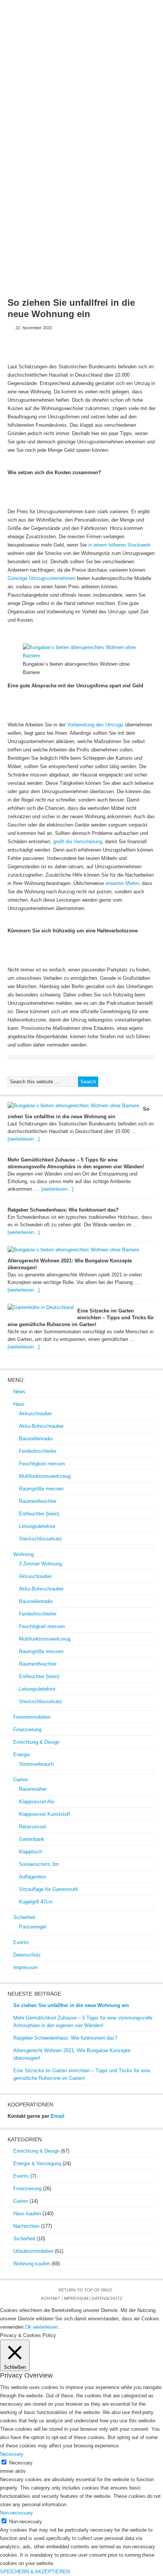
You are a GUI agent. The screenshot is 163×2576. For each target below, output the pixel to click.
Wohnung (56, 90)
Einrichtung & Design (40, 102)
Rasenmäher (33, 1789)
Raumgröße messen (41, 1489)
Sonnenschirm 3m (39, 1864)
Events (45, 115)
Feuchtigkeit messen (42, 1464)
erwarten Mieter (122, 883)
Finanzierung (139, 90)
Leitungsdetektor (37, 1526)
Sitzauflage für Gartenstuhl (48, 1889)
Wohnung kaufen (32, 2264)
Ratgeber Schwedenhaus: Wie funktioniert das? (63, 1210)
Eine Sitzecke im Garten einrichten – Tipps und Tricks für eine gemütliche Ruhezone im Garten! (81, 1318)
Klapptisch (31, 1852)
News (14, 90)
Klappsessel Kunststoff (45, 1814)
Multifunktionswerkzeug (45, 1476)
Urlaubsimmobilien (33, 2251)
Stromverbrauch (36, 1764)
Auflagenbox (33, 1877)
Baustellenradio (36, 1439)
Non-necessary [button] (16, 2513)
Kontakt (51, 2298)
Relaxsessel (32, 1827)
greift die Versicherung (78, 842)
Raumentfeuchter (38, 1501)
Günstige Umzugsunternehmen (42, 578)
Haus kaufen (27, 2214)
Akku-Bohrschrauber (41, 1426)
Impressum (113, 115)
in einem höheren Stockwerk (119, 545)
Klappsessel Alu (37, 1802)
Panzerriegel (33, 1927)
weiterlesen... (48, 2327)
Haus (32, 90)
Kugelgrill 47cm (36, 1902)
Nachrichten (26, 2226)
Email (58, 2116)
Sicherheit (137, 102)
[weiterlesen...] (24, 1139)
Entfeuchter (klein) (39, 1514)
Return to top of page (85, 2290)
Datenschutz (77, 115)
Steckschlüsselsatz (41, 1539)
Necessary (21, 2463)
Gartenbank (32, 1839)
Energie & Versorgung (37, 2163)
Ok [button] (28, 2327)
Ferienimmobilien (96, 90)
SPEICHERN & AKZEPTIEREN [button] (35, 2572)
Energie (83, 102)
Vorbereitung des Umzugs (95, 725)
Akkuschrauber (35, 1414)
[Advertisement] (81, 206)
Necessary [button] (12, 2454)
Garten (108, 102)
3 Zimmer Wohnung (40, 1564)
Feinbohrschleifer (38, 1451)
